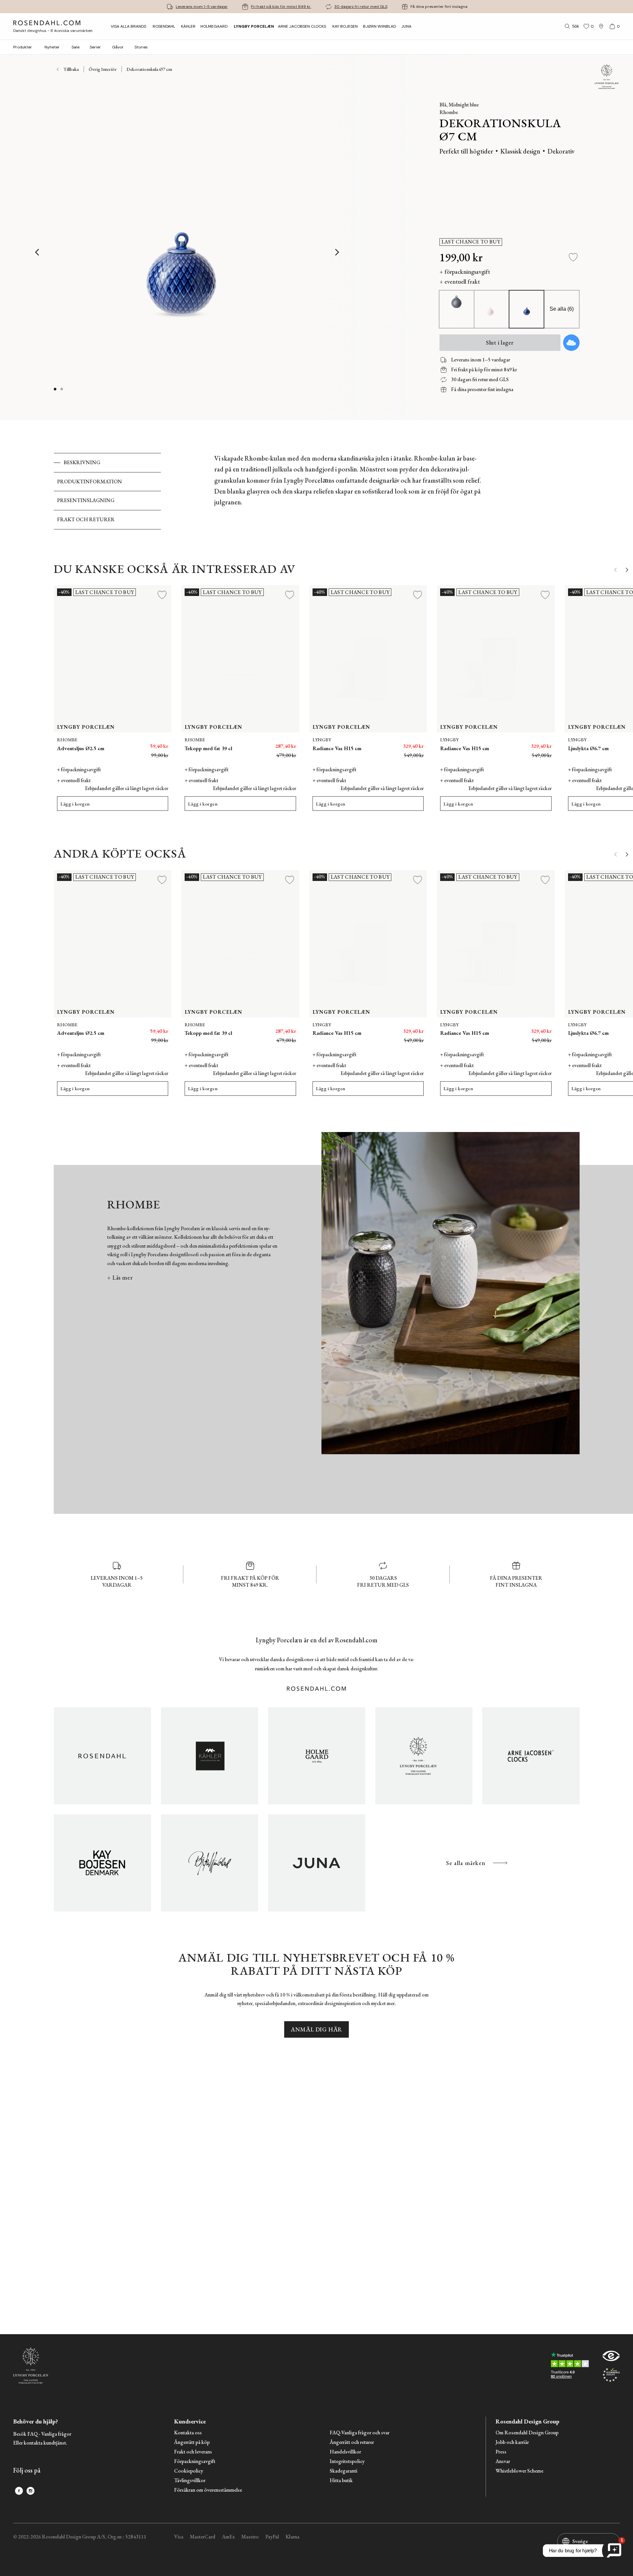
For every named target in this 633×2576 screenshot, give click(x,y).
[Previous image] (38, 252)
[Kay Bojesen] (102, 1863)
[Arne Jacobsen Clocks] (531, 1756)
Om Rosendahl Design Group (527, 2433)
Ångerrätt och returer (352, 2442)
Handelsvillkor (345, 2452)
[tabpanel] (348, 491)
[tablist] (107, 491)
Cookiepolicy (189, 2471)
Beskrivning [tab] (82, 462)
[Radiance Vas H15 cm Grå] (543, 743)
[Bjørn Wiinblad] (210, 1863)
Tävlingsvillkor (190, 2481)
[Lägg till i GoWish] (571, 343)
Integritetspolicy (347, 2462)
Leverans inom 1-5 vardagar (202, 7)
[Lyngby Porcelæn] (424, 1756)
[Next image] (338, 252)
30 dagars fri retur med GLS (361, 7)
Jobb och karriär (512, 2442)
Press (501, 2452)
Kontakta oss (188, 2433)
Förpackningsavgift (195, 2462)
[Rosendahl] (102, 1756)
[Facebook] (19, 2491)
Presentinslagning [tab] (86, 500)
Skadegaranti (344, 2471)
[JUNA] (317, 1863)
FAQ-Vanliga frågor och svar (360, 2433)
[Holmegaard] (317, 1756)
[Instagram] (30, 2491)
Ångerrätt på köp (192, 2442)
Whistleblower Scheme (519, 2471)
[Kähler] (210, 1756)
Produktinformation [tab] (90, 481)
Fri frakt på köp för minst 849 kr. (281, 7)
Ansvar (503, 2462)
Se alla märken (466, 1863)
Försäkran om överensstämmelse (208, 2490)
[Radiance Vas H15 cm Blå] (415, 743)
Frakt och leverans (193, 2452)
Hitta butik (341, 2481)
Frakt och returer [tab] (86, 519)
